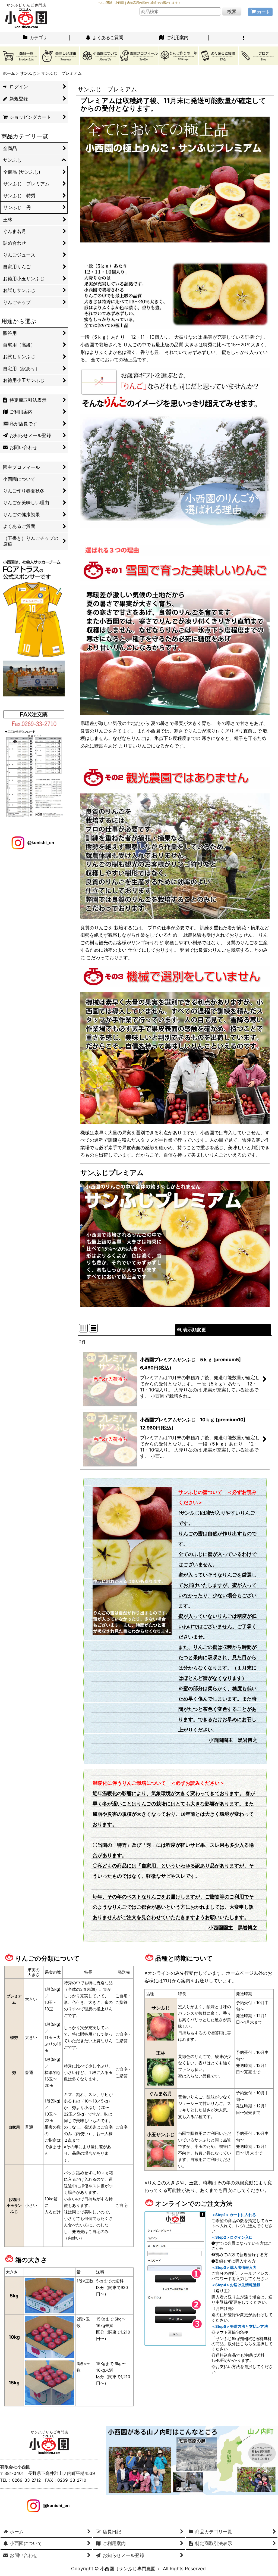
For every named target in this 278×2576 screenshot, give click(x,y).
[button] (243, 38)
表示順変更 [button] (195, 1330)
